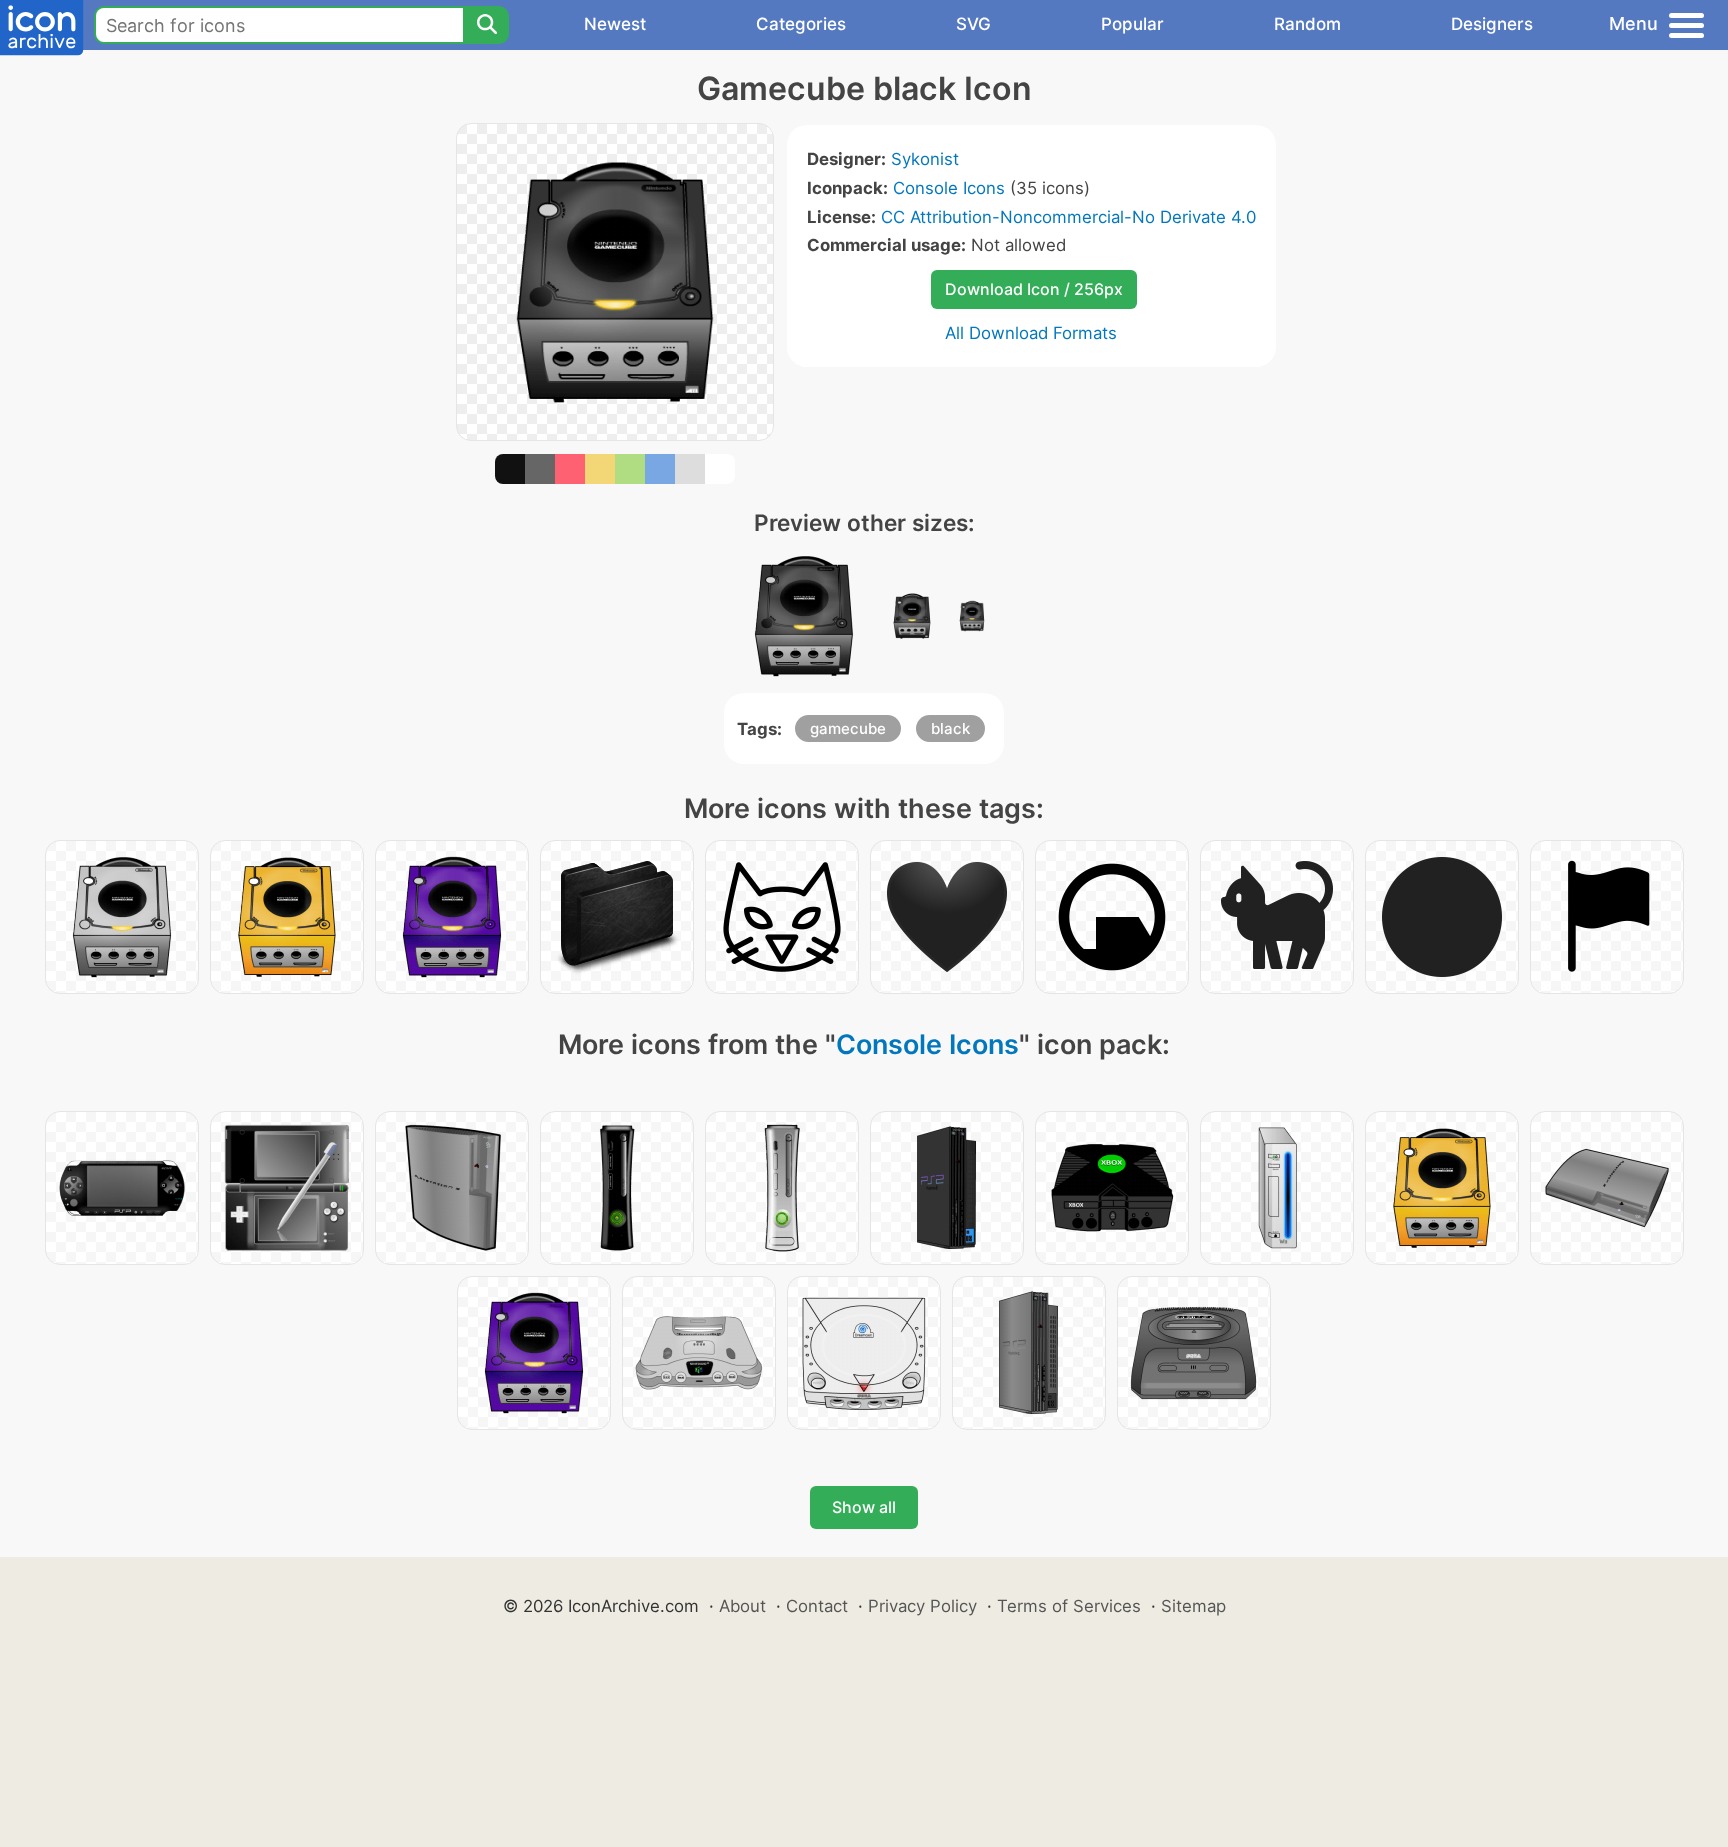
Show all (864, 1507)
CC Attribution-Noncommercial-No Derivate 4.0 (1068, 217)
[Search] (486, 25)
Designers (1492, 24)
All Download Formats (1031, 333)
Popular (1132, 24)
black (950, 728)
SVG (973, 24)
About (742, 1606)
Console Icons (949, 188)
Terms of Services (1069, 1606)
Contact (817, 1606)
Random (1307, 24)
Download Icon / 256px (1034, 289)
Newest (615, 24)
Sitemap (1193, 1606)
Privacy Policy (922, 1606)
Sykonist (925, 159)
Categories (801, 24)
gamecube (848, 728)
